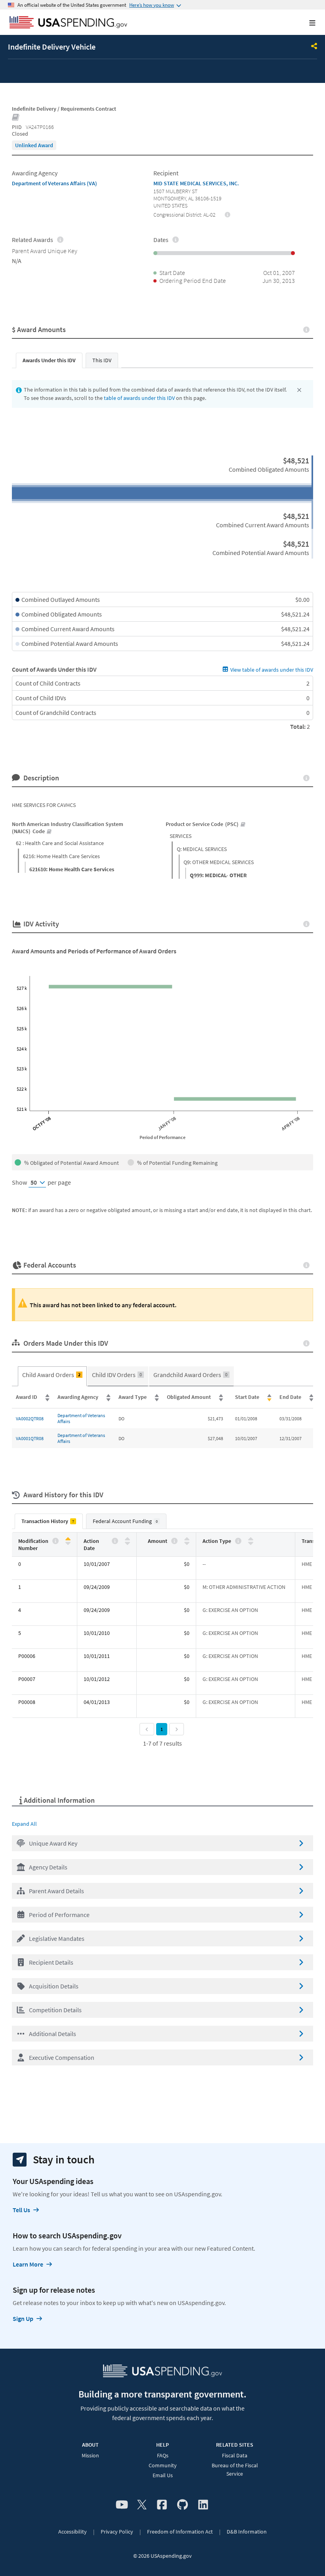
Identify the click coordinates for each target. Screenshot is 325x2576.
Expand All (24, 1824)
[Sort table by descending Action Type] (251, 1543)
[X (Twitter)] (142, 2505)
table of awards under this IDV (139, 398)
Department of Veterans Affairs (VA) (54, 183)
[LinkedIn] (203, 2505)
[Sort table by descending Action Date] (127, 1543)
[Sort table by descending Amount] (187, 1543)
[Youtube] (122, 2505)
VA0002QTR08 (30, 1419)
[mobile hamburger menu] (306, 23)
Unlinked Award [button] (34, 145)
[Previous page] (147, 1729)
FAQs (163, 2455)
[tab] (49, 360)
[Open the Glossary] (16, 118)
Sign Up (23, 2319)
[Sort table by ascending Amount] (187, 1539)
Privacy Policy (117, 2532)
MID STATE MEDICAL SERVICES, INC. (196, 183)
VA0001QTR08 (30, 1438)
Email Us (163, 2475)
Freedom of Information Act (180, 2532)
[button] (162, 1843)
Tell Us (21, 2210)
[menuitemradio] (52, 1376)
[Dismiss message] (299, 390)
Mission (90, 2455)
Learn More (28, 2264)
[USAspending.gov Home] (68, 23)
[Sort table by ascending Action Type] (251, 1539)
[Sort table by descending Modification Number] (68, 1543)
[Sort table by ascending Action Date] (127, 1539)
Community (163, 2465)
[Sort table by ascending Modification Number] (68, 1539)
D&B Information (247, 2532)
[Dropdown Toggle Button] (314, 47)
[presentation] (34, 145)
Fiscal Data (235, 2455)
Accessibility (73, 2532)
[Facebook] (162, 2505)
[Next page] (177, 1729)
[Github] (183, 2505)
